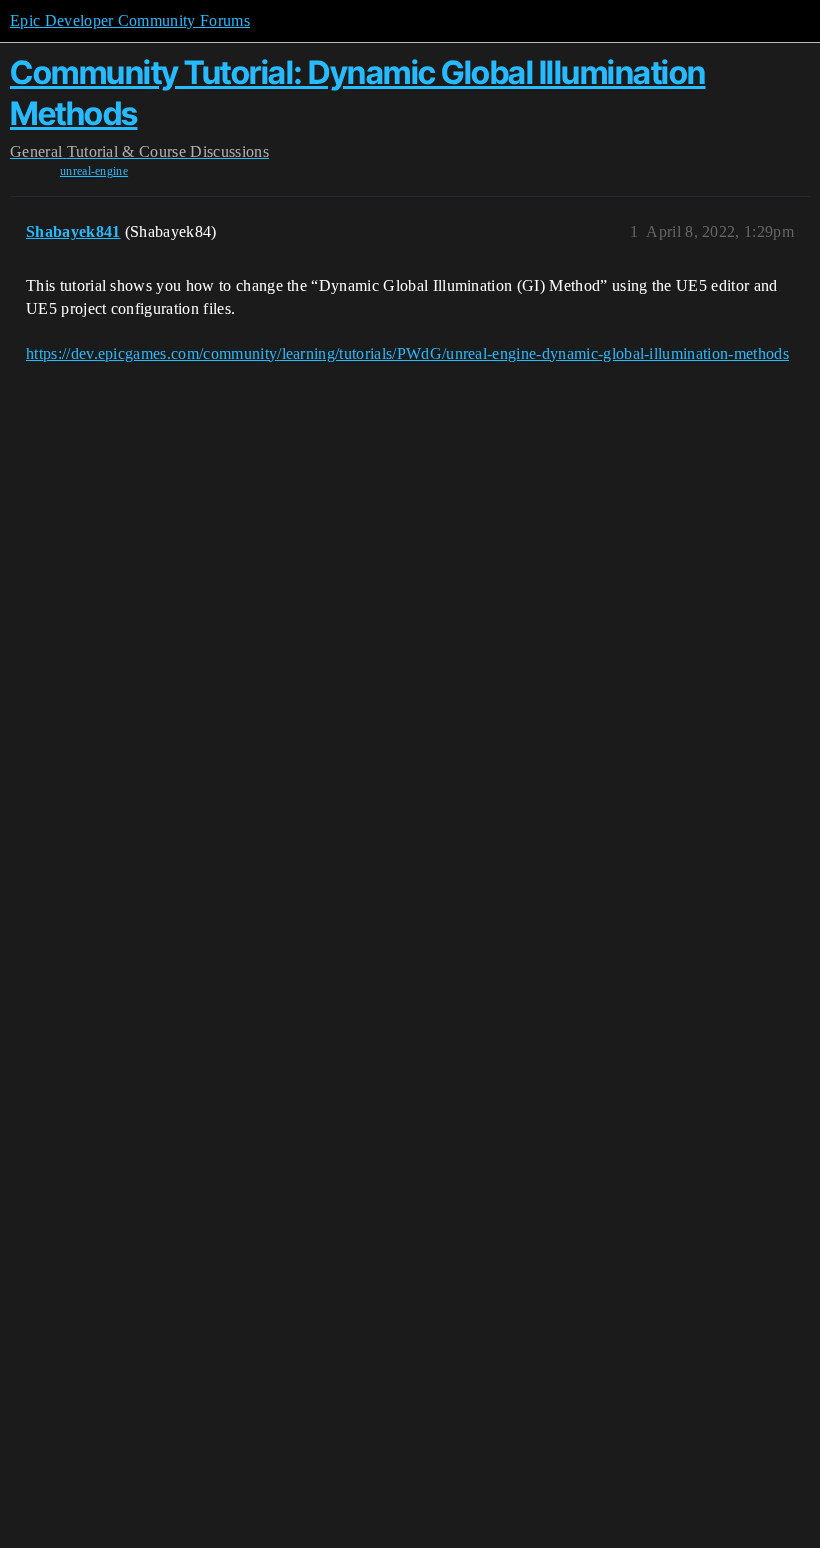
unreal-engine (94, 171)
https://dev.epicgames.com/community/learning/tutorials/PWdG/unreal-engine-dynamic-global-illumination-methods (407, 353)
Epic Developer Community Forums (130, 20)
